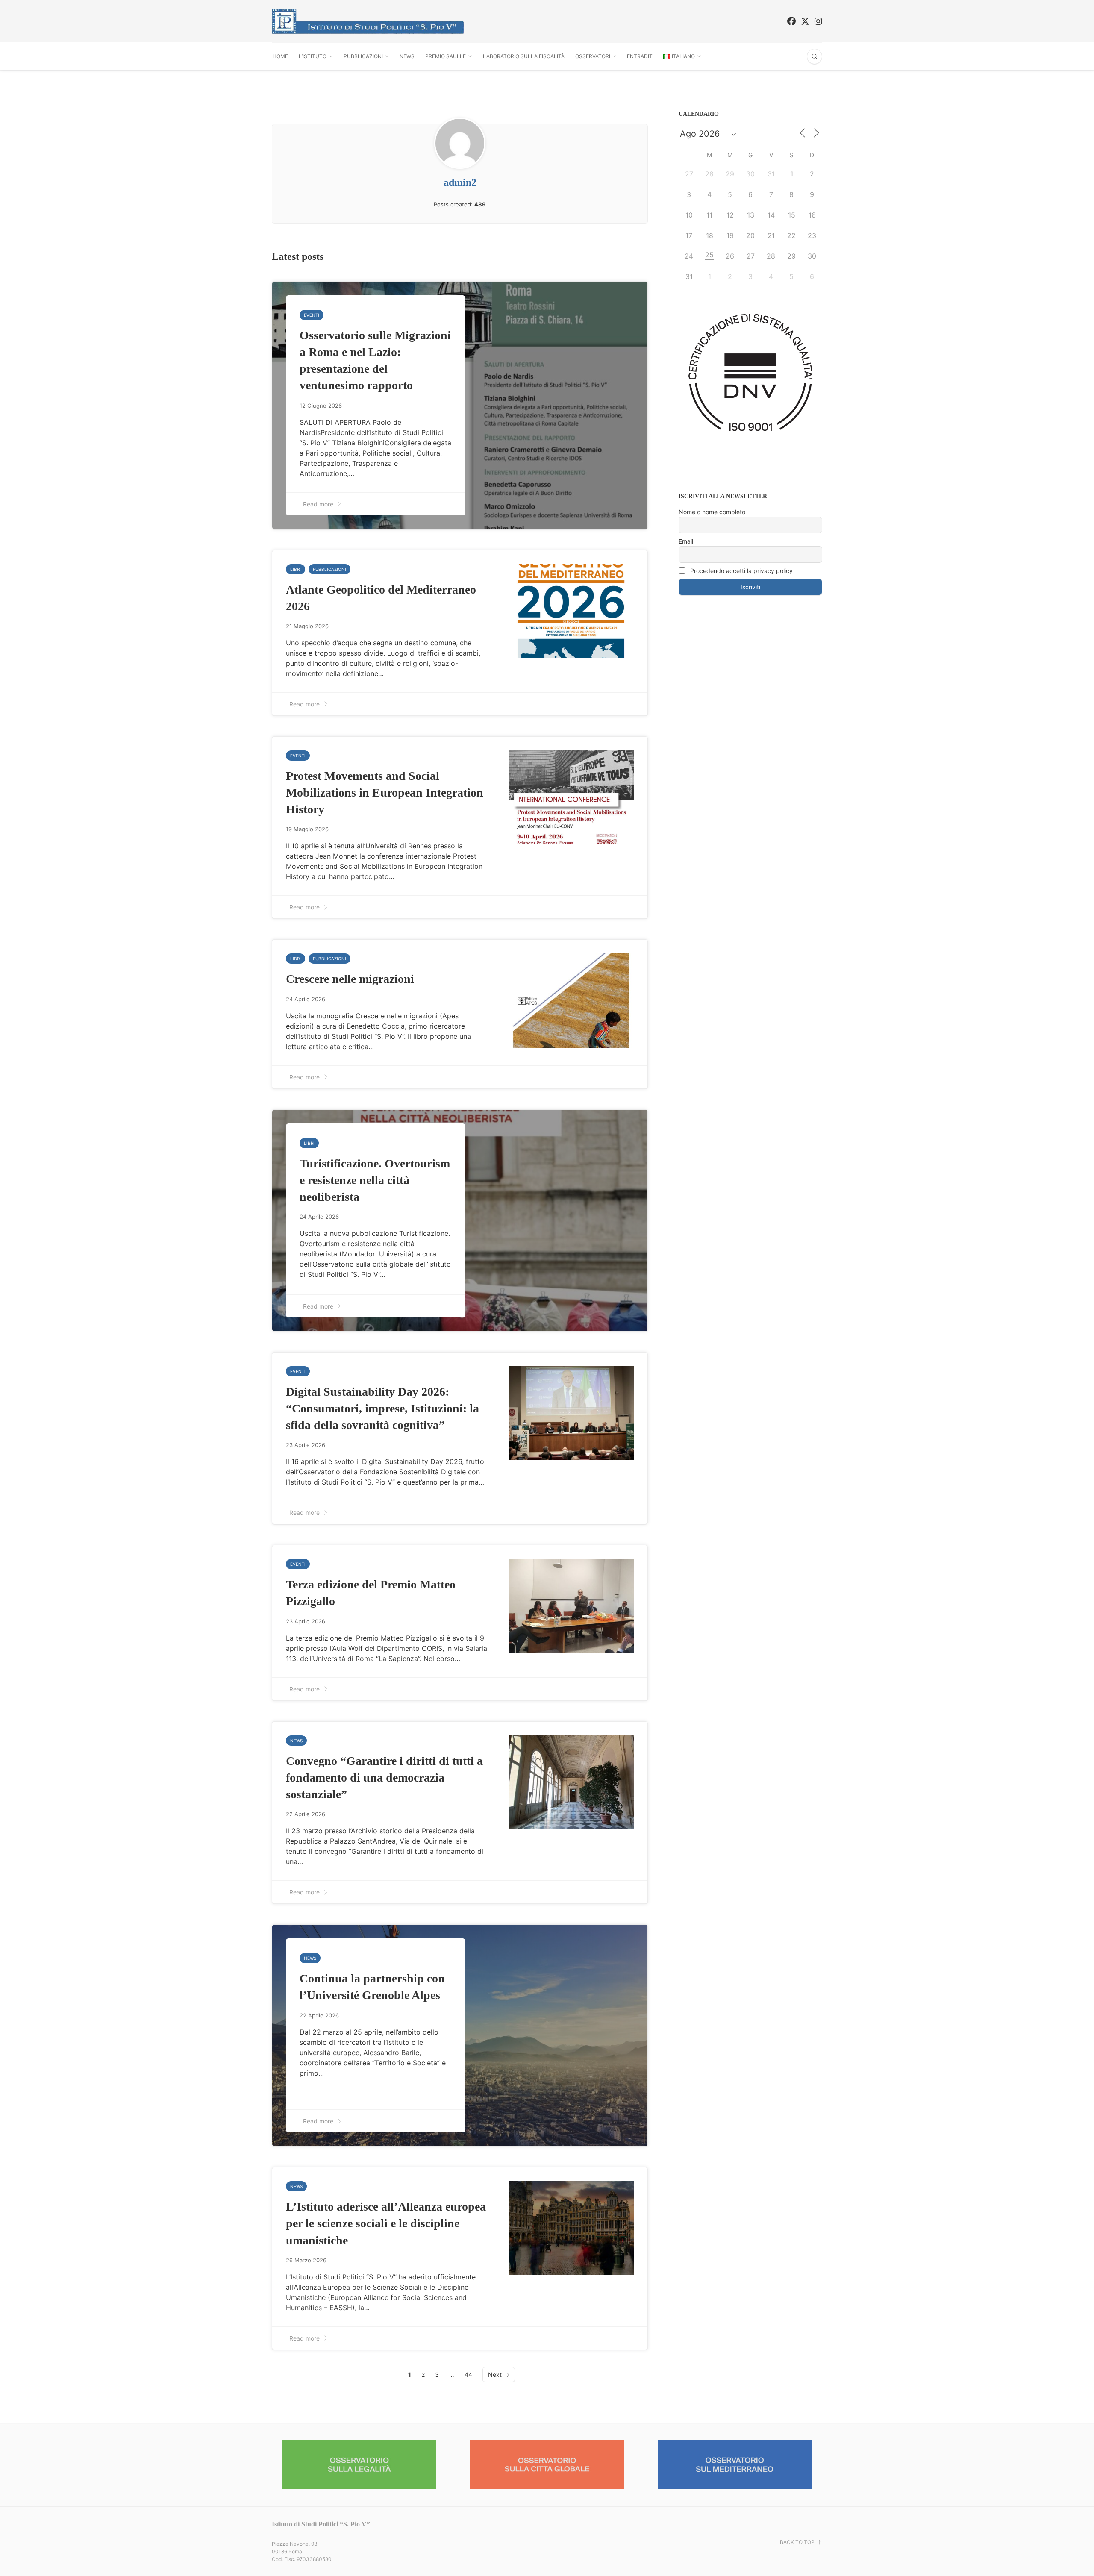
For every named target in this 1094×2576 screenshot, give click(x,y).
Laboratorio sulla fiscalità (524, 56)
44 (468, 2375)
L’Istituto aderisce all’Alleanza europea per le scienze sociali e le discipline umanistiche (386, 2223)
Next (495, 2375)
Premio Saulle (446, 56)
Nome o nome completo (712, 512)
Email (686, 541)
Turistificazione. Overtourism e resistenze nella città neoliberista (375, 1180)
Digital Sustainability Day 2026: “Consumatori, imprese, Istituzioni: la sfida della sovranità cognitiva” (382, 1408)
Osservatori (593, 56)
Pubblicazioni (363, 56)
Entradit (640, 56)
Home (280, 56)
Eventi (312, 315)
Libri (296, 569)
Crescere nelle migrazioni (350, 979)
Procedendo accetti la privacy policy (741, 571)
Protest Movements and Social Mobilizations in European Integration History (385, 793)
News (407, 56)
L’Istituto (313, 56)
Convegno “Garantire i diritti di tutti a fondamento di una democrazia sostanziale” (384, 1778)
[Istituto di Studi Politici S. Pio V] (368, 21)
